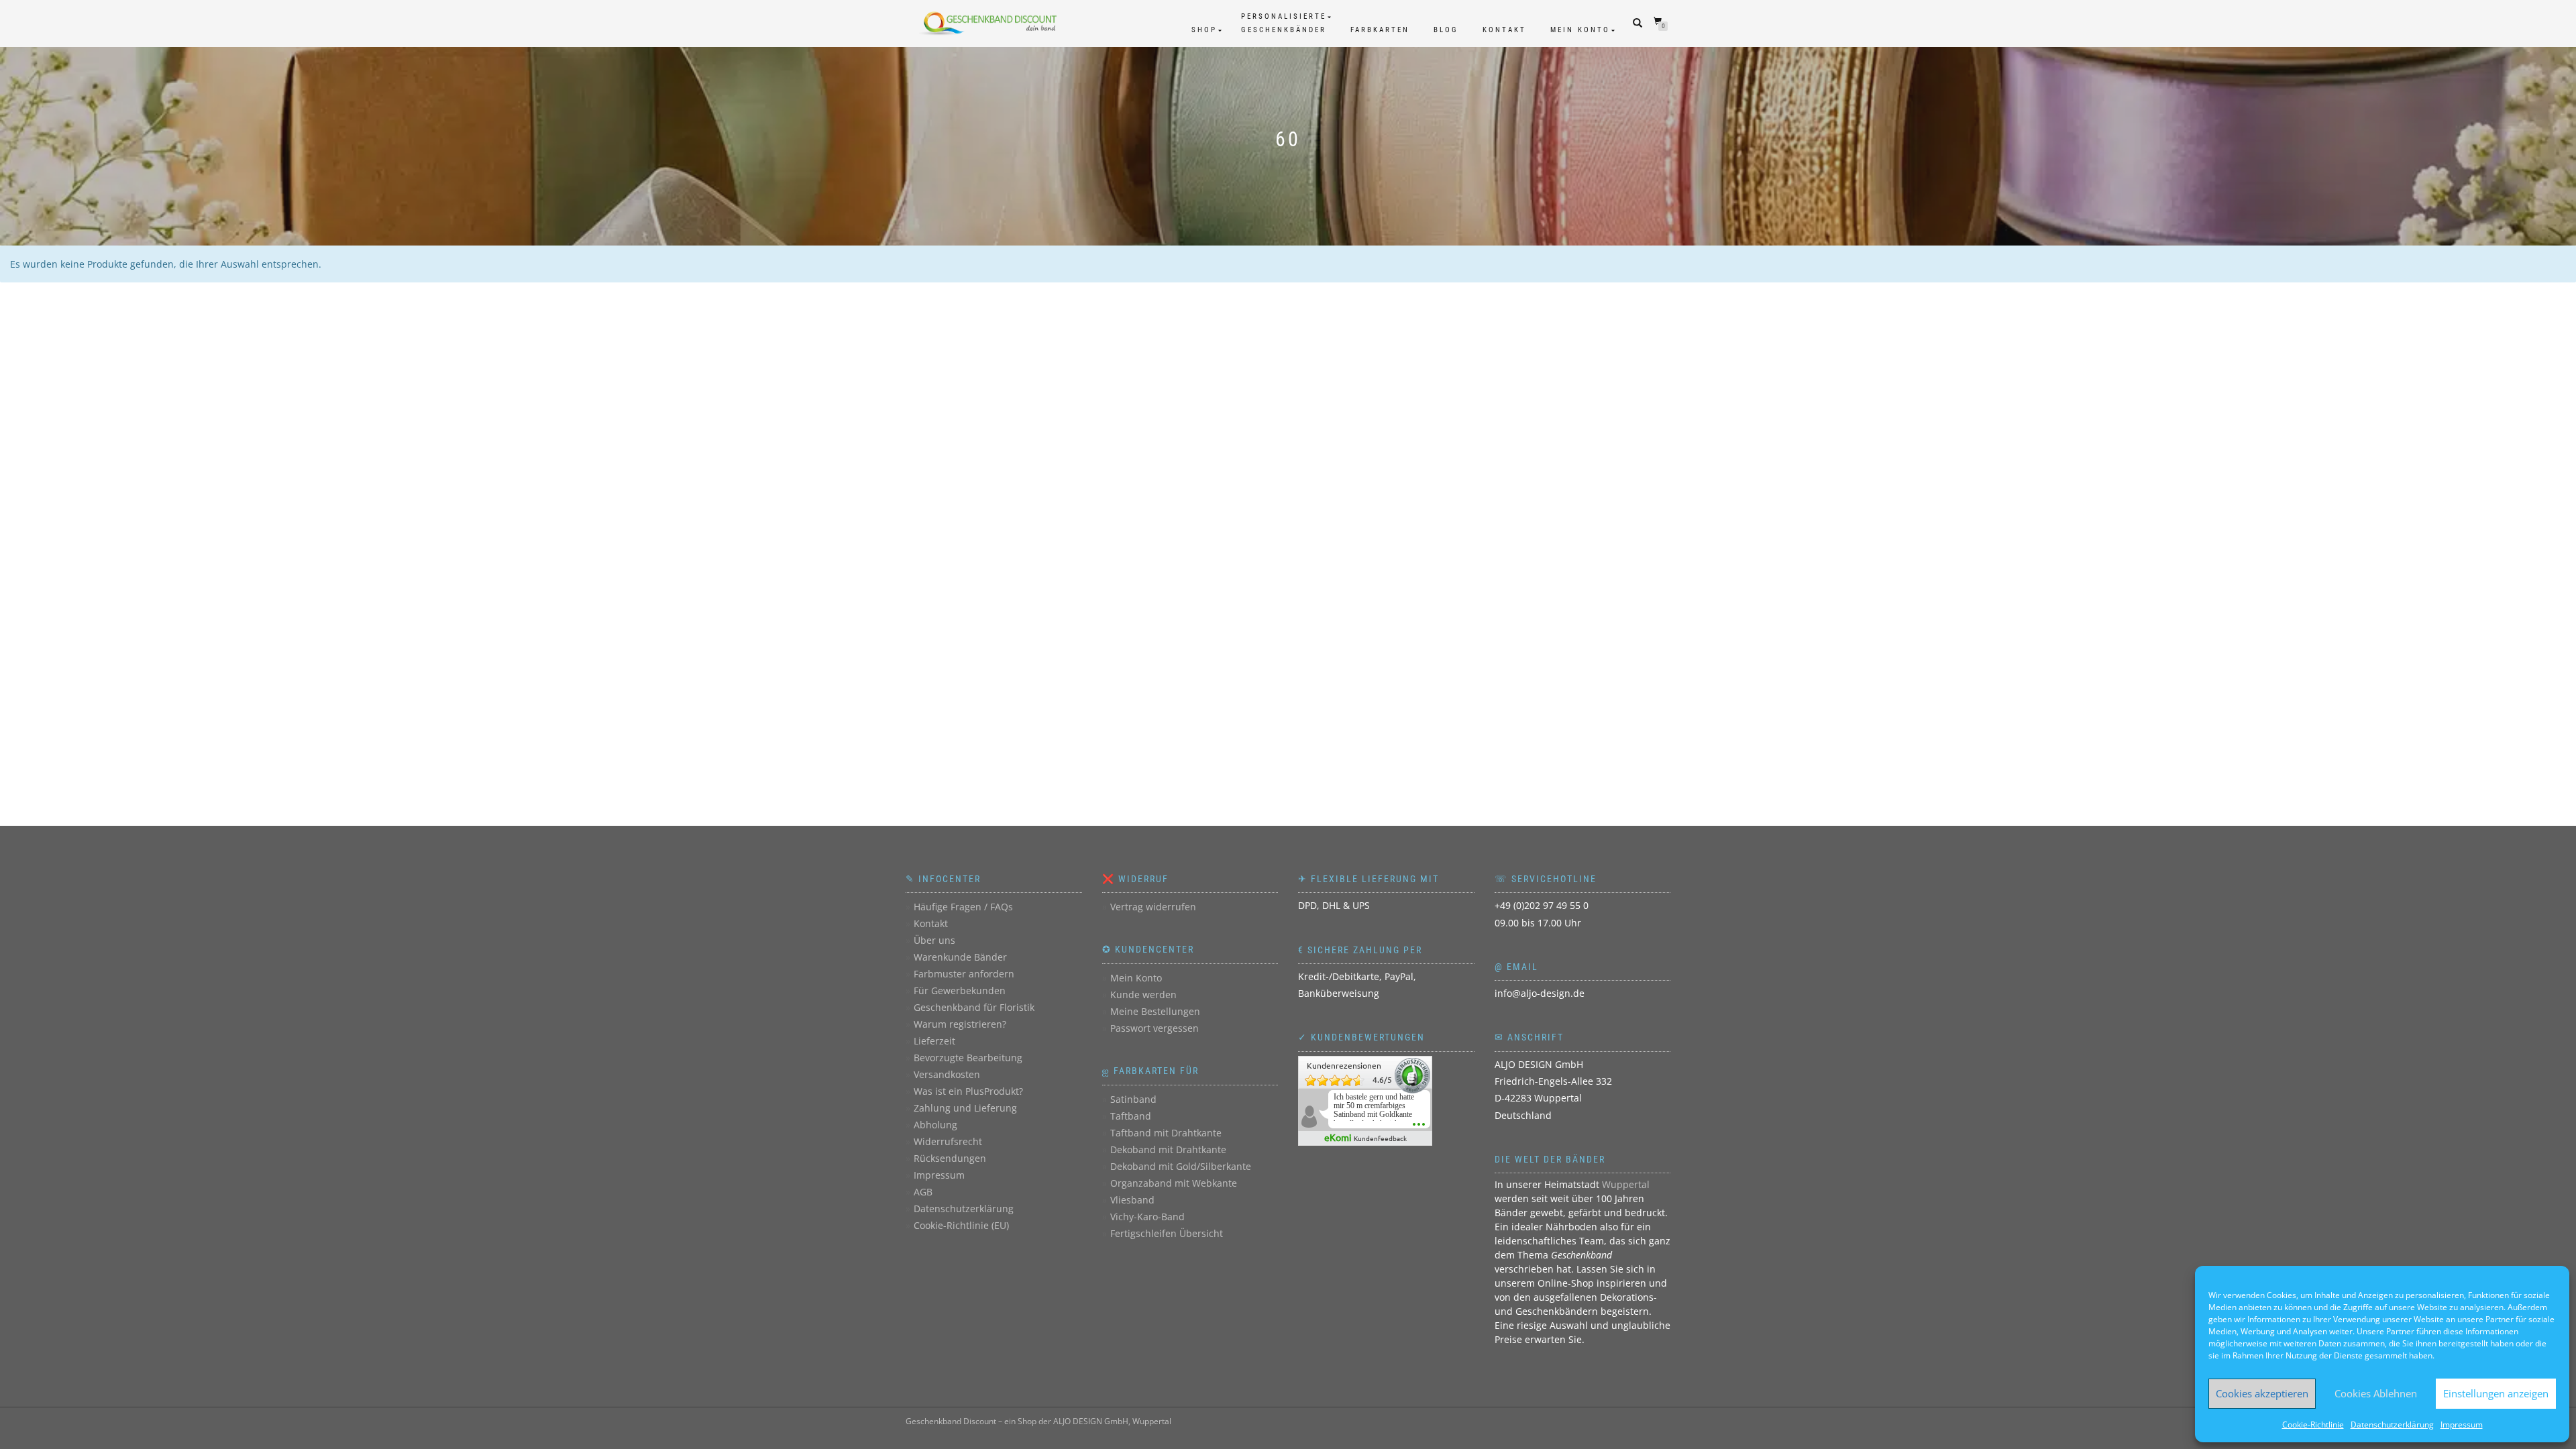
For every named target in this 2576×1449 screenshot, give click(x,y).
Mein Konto (1580, 30)
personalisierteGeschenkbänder (1284, 23)
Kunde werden (1143, 995)
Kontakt (1504, 30)
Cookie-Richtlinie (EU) (961, 1225)
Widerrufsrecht (948, 1141)
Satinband (1133, 1099)
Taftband (1131, 1116)
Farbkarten (1380, 30)
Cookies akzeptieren (2262, 1393)
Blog (1446, 30)
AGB (923, 1192)
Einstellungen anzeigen (2496, 1393)
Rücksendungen (950, 1158)
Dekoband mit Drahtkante (1168, 1149)
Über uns (934, 940)
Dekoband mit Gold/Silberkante (1181, 1166)
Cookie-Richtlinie (2313, 1425)
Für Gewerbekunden (960, 990)
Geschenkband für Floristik (974, 1007)
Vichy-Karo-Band (1147, 1217)
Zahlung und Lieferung (965, 1108)
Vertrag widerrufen (1153, 907)
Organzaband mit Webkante (1174, 1183)
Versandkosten (947, 1074)
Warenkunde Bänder (960, 957)
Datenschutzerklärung (2392, 1425)
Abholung (935, 1125)
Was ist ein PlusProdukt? (968, 1091)
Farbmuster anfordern (964, 974)
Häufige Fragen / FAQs (963, 907)
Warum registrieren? (960, 1024)
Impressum (2462, 1425)
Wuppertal (1626, 1184)
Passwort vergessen (1155, 1028)
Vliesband (1132, 1200)
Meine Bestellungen (1155, 1011)
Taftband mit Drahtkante (1166, 1133)
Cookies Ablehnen (2376, 1393)
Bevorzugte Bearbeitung (968, 1058)
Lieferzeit (934, 1041)
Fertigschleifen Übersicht (1167, 1233)
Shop (1204, 30)
